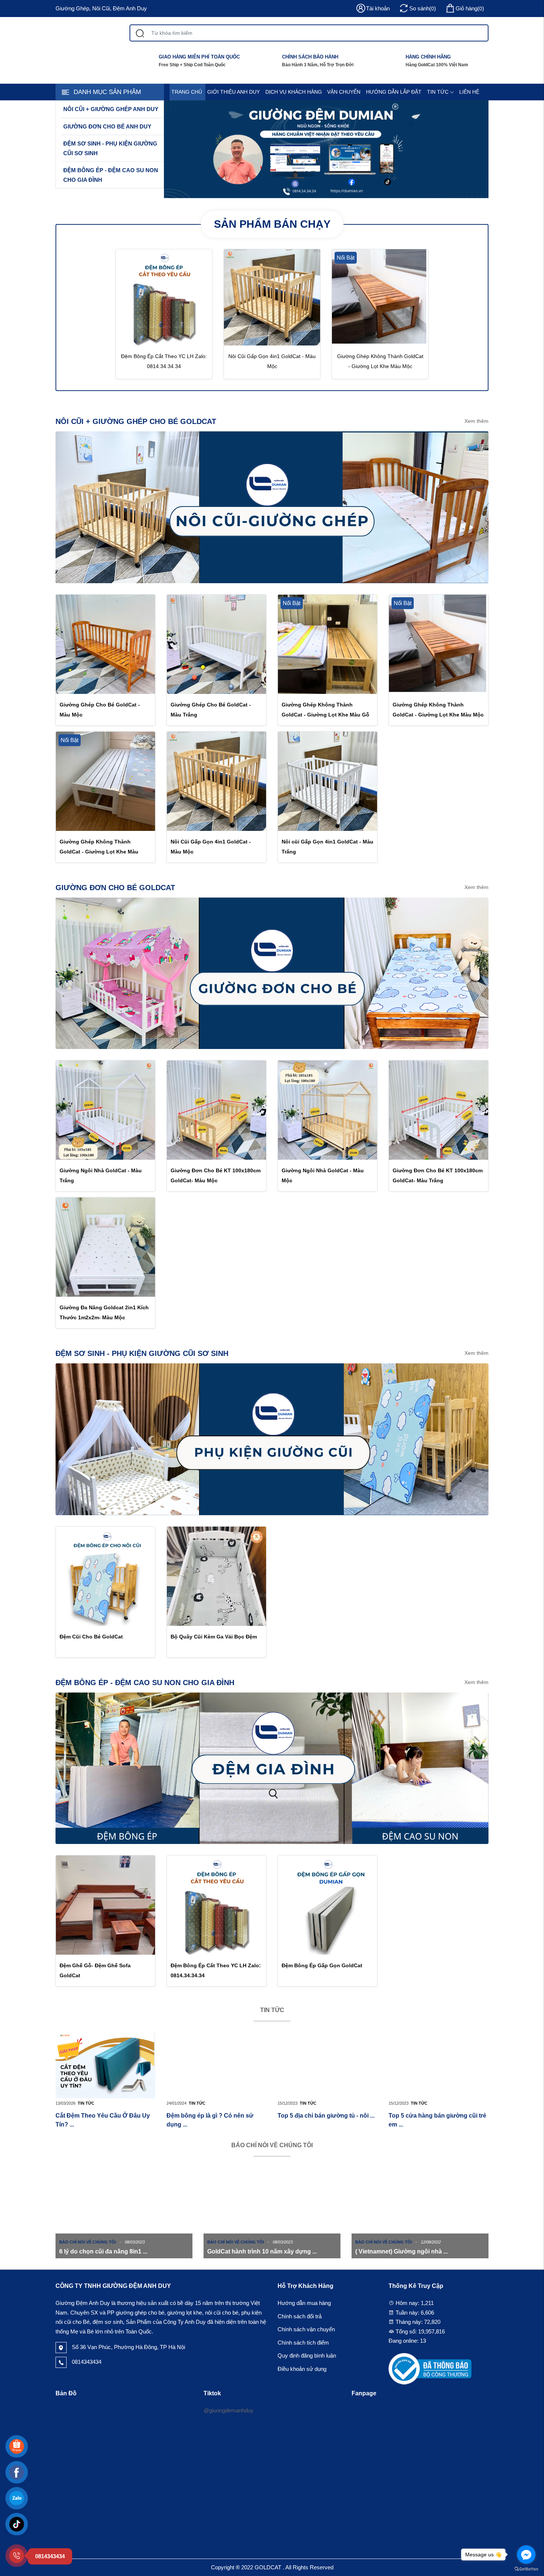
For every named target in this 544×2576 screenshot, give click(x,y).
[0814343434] (17, 2556)
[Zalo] (17, 2498)
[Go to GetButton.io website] (526, 2569)
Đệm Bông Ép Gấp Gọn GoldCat (322, 1965)
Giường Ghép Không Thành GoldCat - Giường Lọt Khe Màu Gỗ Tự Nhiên (325, 715)
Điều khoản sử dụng (302, 2369)
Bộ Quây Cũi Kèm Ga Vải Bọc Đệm (214, 1637)
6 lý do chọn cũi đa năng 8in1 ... (103, 2251)
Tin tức (438, 92)
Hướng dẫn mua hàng (304, 2303)
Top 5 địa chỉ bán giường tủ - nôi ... (326, 2116)
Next (509, 2226)
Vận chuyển (344, 92)
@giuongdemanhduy (229, 2410)
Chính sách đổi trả (300, 2316)
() (470, 8)
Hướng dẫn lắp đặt (394, 92)
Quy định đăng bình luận (307, 2356)
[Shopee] (17, 2446)
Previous (35, 2226)
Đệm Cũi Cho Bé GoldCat (91, 1637)
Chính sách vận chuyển (306, 2329)
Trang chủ (187, 92)
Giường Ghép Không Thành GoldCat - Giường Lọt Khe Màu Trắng (99, 852)
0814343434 (86, 2362)
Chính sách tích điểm (303, 2343)
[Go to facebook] (526, 2555)
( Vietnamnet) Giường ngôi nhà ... (402, 2251)
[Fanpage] (17, 2472)
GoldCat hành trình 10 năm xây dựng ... (262, 2251)
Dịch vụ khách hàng (294, 92)
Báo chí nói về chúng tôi (272, 2145)
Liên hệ (469, 92)
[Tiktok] (17, 2524)
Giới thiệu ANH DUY (234, 92)
